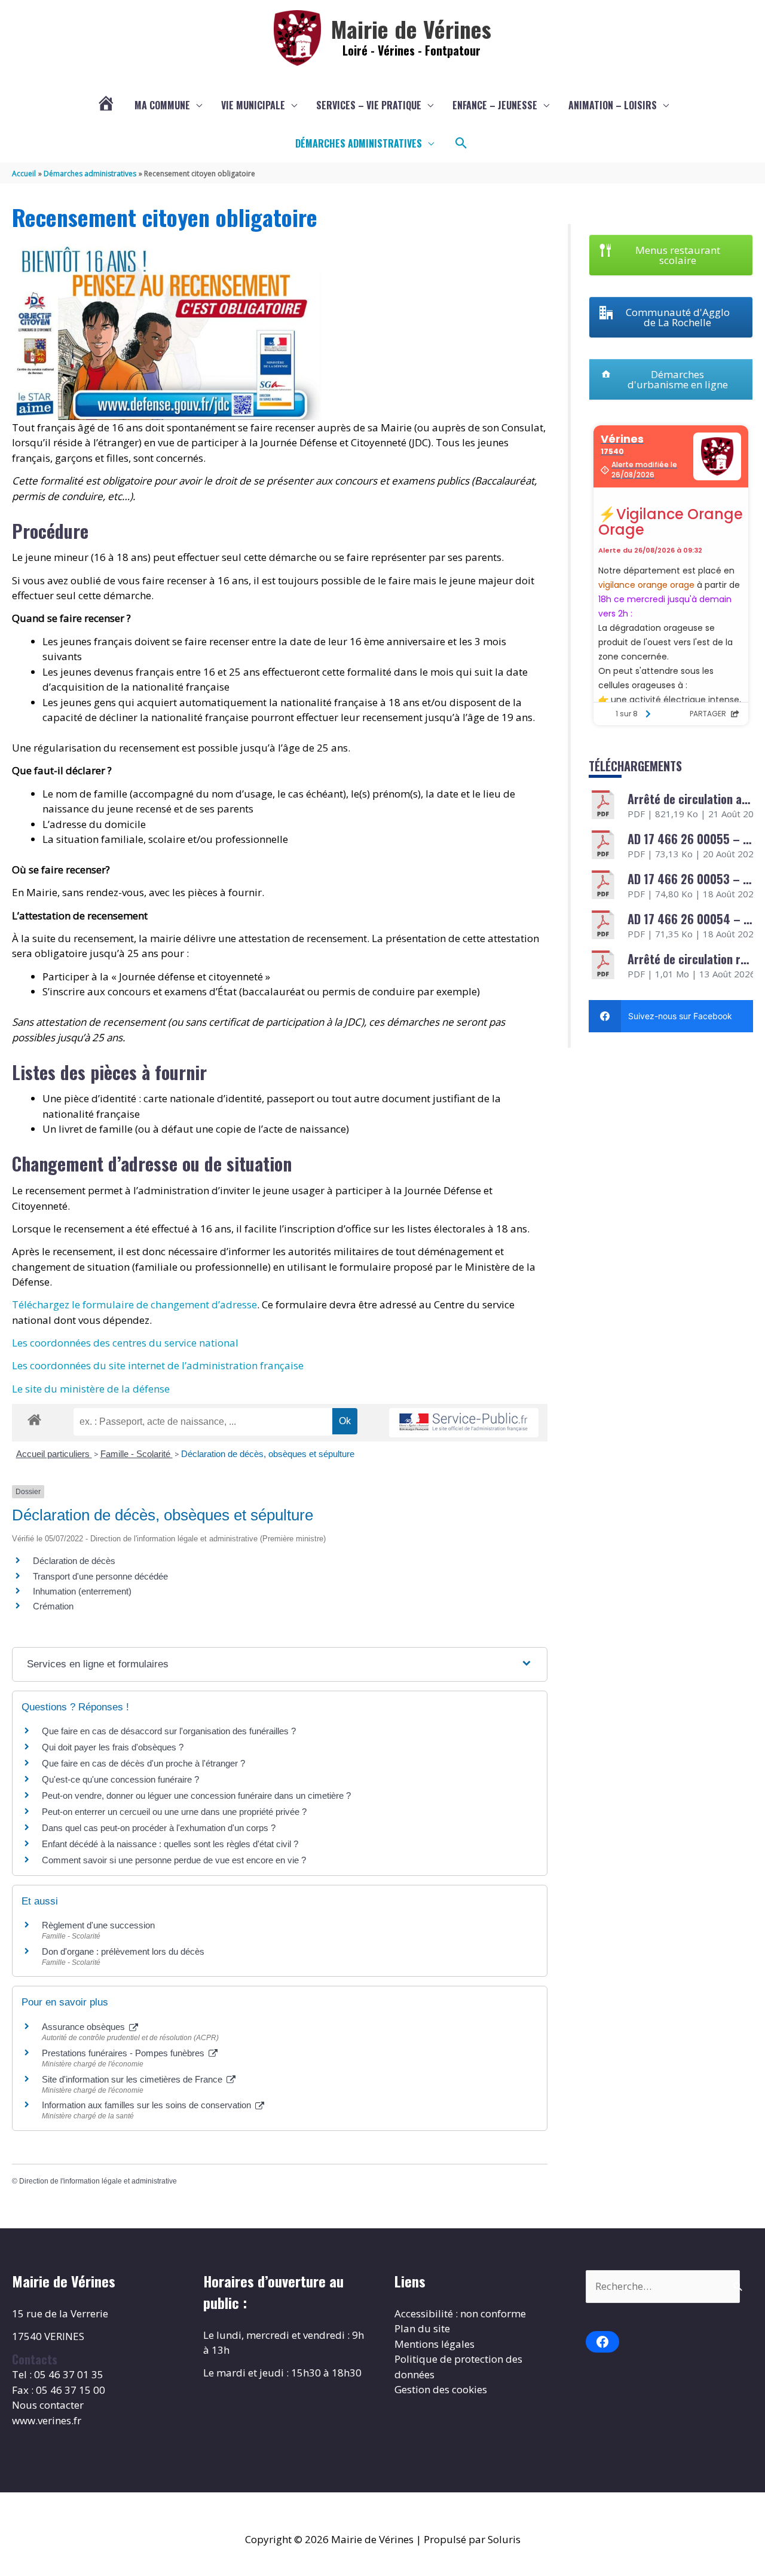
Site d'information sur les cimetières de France (133, 2079)
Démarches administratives (359, 143)
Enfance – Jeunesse (495, 105)
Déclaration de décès (74, 1561)
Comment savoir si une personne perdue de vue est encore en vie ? (174, 1860)
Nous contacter (48, 2405)
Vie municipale (253, 105)
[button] (461, 143)
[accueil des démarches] (34, 1418)
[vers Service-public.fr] (464, 1423)
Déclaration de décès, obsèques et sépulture (268, 1454)
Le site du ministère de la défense (91, 1389)
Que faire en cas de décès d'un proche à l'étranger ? (143, 1763)
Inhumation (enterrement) (82, 1591)
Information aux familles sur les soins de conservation (148, 2105)
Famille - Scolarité (137, 1454)
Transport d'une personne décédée (100, 1576)
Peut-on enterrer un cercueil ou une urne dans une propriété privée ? (174, 1812)
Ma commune (162, 105)
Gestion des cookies (441, 2389)
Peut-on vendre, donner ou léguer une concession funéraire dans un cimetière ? (196, 1795)
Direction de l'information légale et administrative (98, 2181)
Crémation (53, 1606)
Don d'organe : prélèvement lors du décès (123, 1951)
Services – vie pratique (369, 105)
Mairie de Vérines (411, 29)
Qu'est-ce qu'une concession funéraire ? (120, 1779)
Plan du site (422, 2328)
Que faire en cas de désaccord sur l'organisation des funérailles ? (169, 1731)
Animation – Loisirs (613, 105)
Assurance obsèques (85, 2027)
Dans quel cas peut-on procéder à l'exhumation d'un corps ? (159, 1828)
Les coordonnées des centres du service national (125, 1343)
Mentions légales (434, 2344)
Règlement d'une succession (98, 1925)
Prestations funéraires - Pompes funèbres (124, 2053)
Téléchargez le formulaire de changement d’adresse (134, 1304)
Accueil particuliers (54, 1454)
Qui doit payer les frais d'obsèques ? (113, 1747)
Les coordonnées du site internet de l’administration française (158, 1365)
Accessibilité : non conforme (460, 2313)
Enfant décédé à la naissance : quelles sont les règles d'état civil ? (170, 1844)
